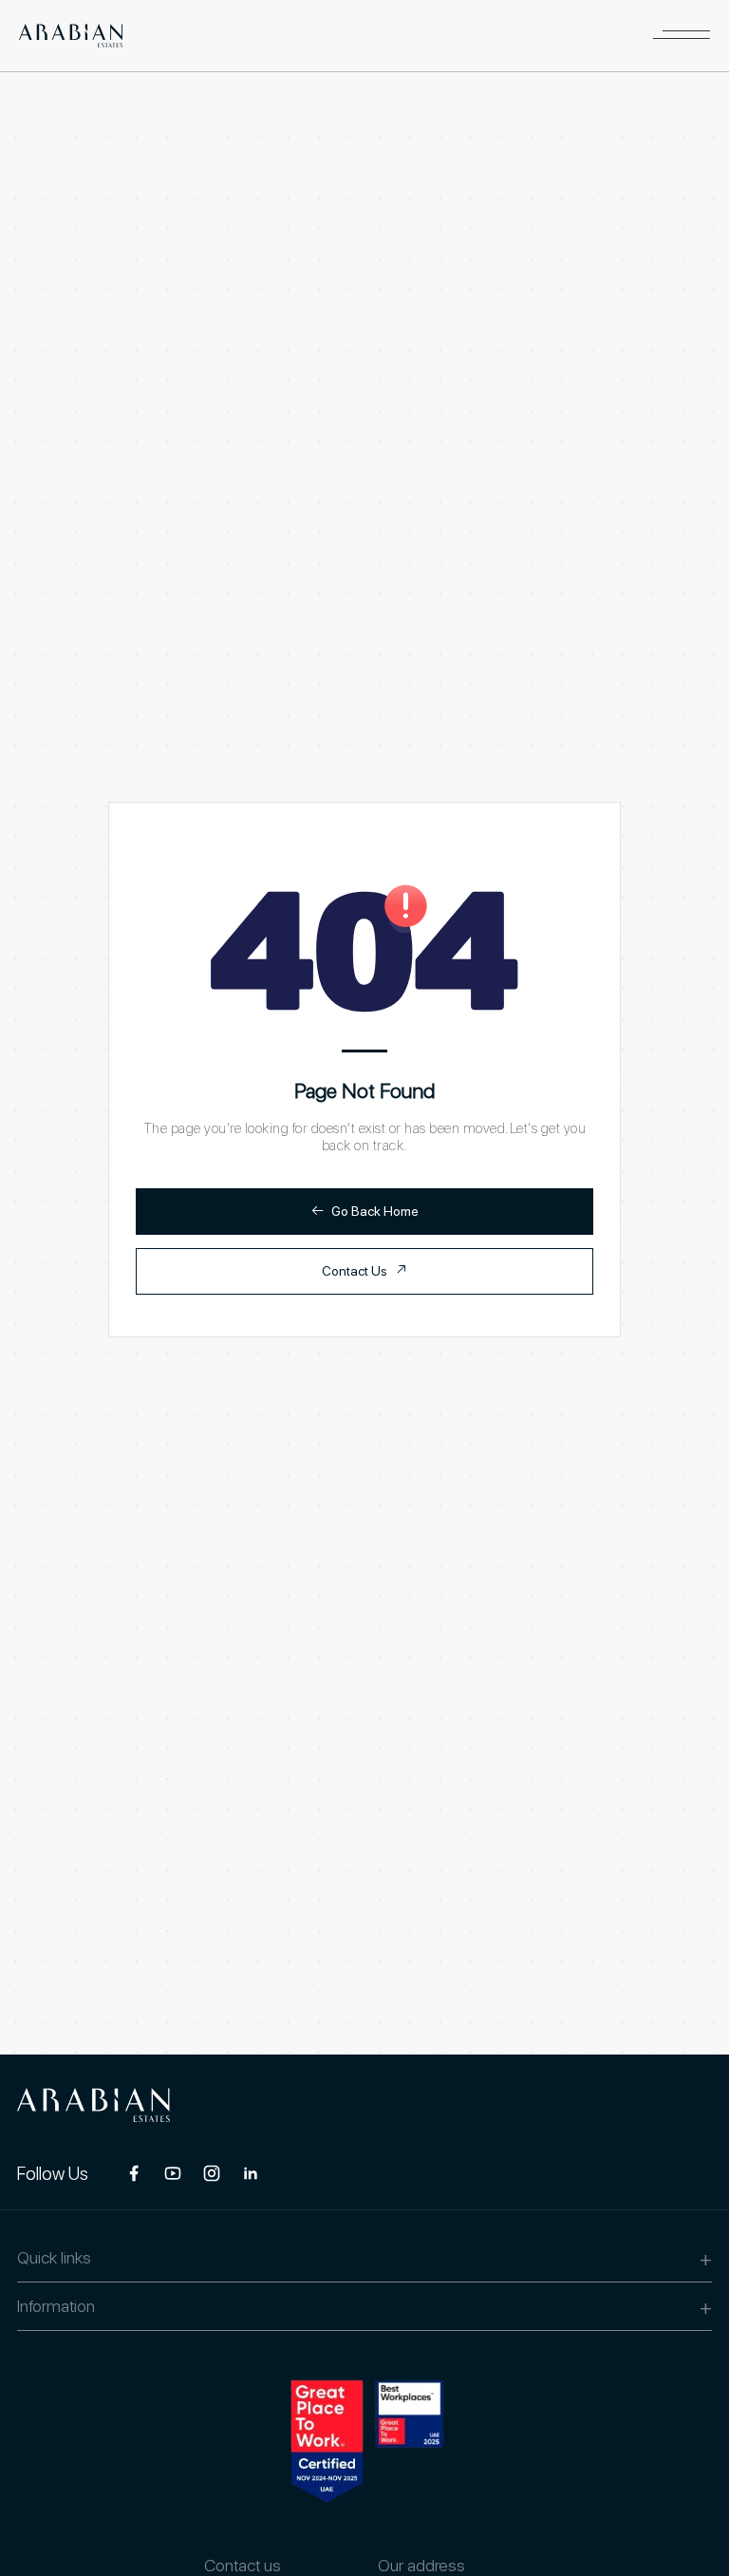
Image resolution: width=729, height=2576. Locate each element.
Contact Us (364, 1270)
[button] (682, 36)
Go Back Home (365, 1211)
